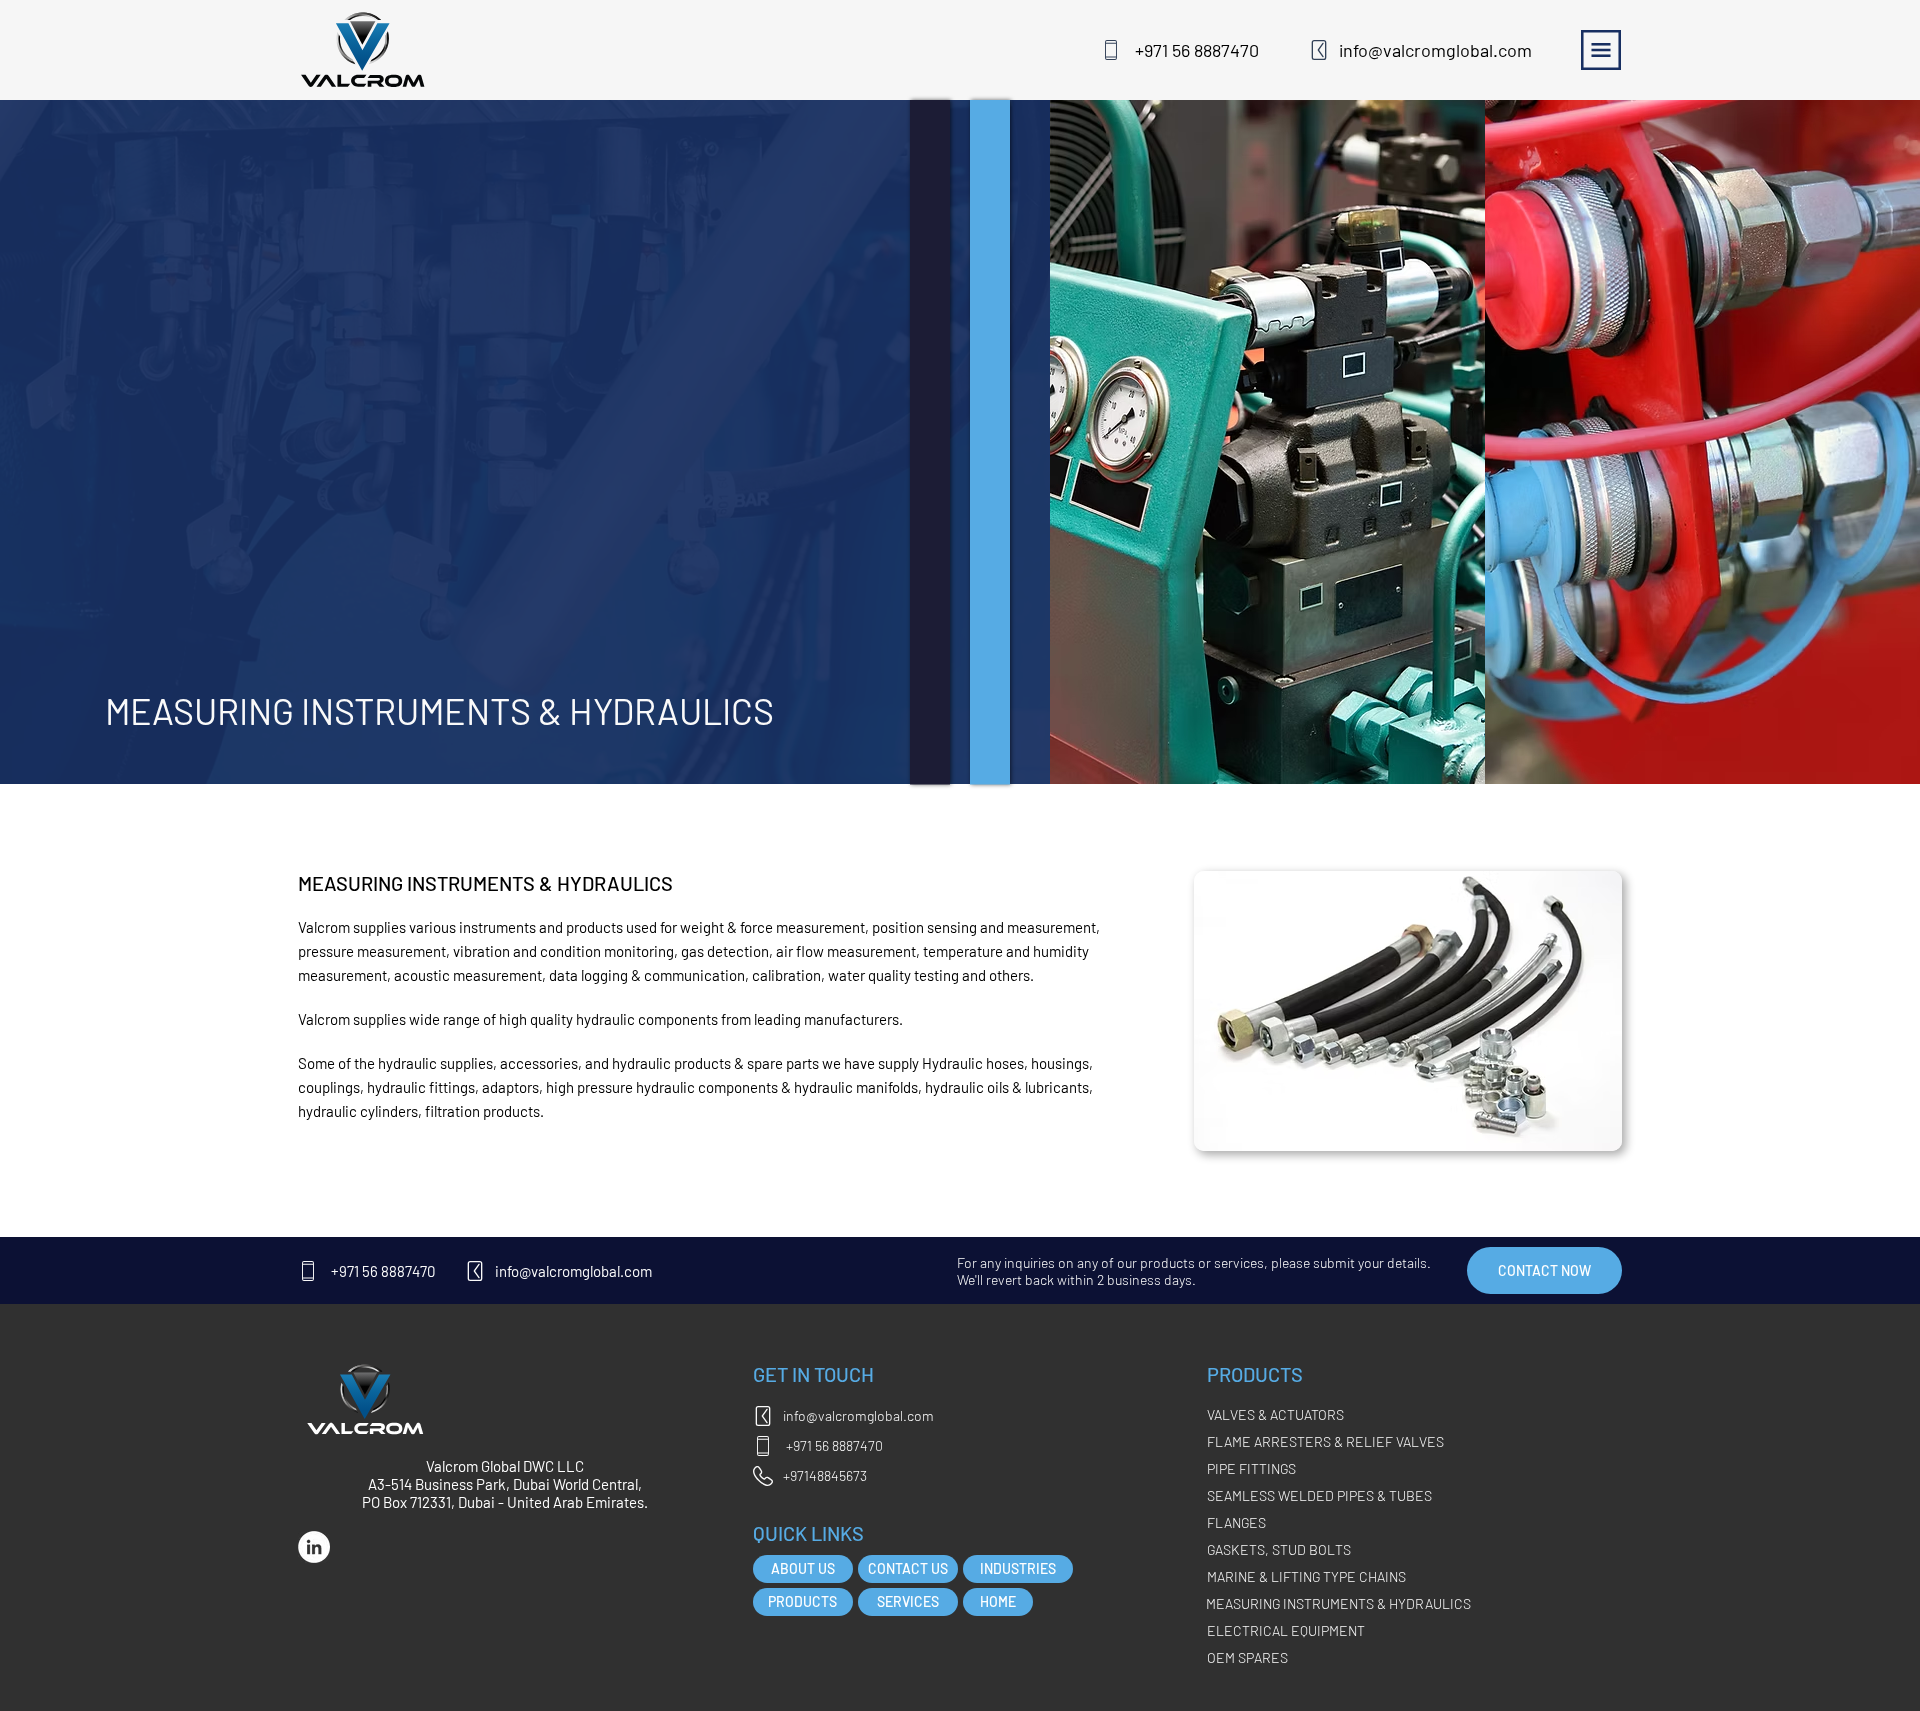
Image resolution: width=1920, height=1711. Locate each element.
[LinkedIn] (314, 1547)
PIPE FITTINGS (1251, 1468)
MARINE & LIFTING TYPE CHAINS (1306, 1576)
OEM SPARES (1247, 1657)
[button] (1545, 1270)
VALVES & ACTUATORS (1275, 1414)
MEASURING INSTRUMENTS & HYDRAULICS (1338, 1603)
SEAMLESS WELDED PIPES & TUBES (1319, 1495)
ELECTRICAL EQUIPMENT (1286, 1630)
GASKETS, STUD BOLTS (1279, 1549)
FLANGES (1236, 1522)
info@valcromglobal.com (1435, 50)
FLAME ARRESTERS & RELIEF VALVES (1325, 1441)
